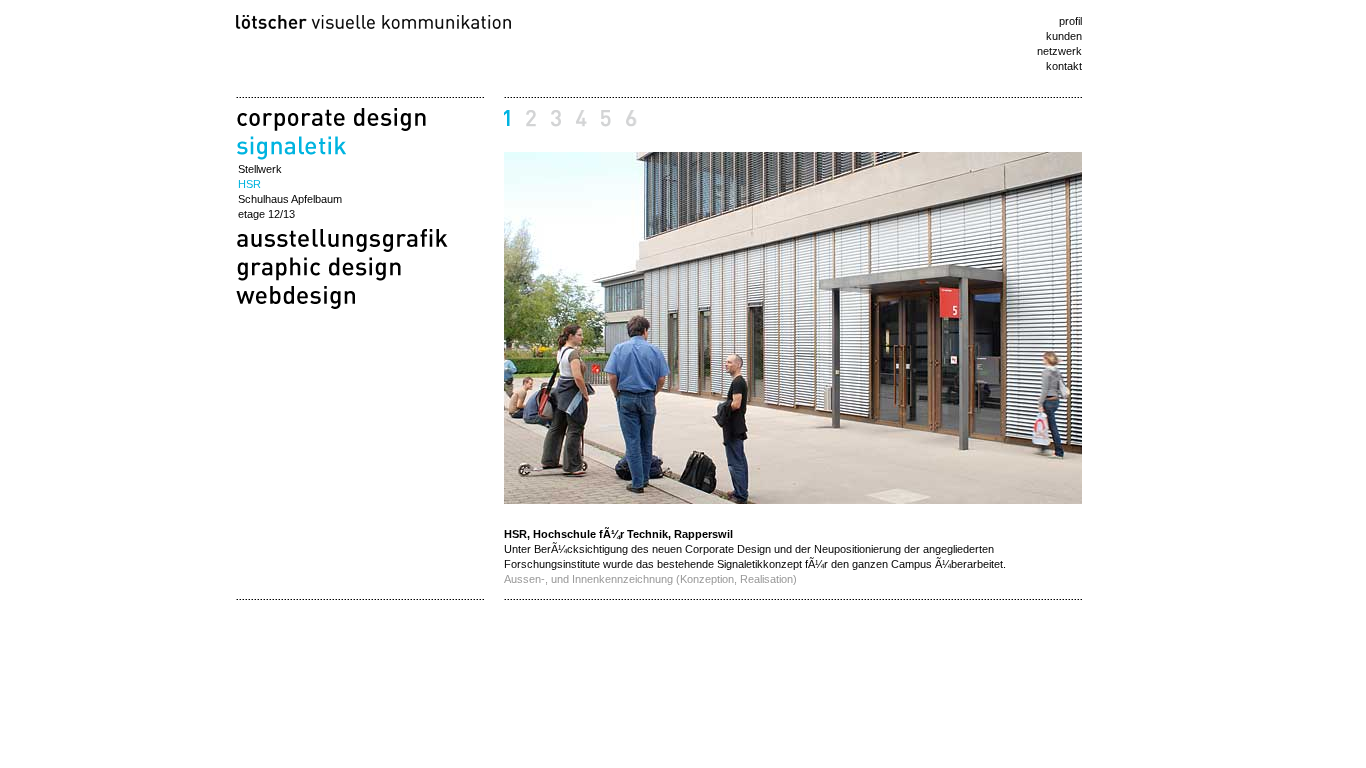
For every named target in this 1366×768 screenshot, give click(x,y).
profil (1070, 21)
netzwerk (1059, 51)
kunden (1064, 36)
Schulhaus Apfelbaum (290, 199)
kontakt (1064, 66)
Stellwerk (260, 169)
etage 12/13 (266, 214)
